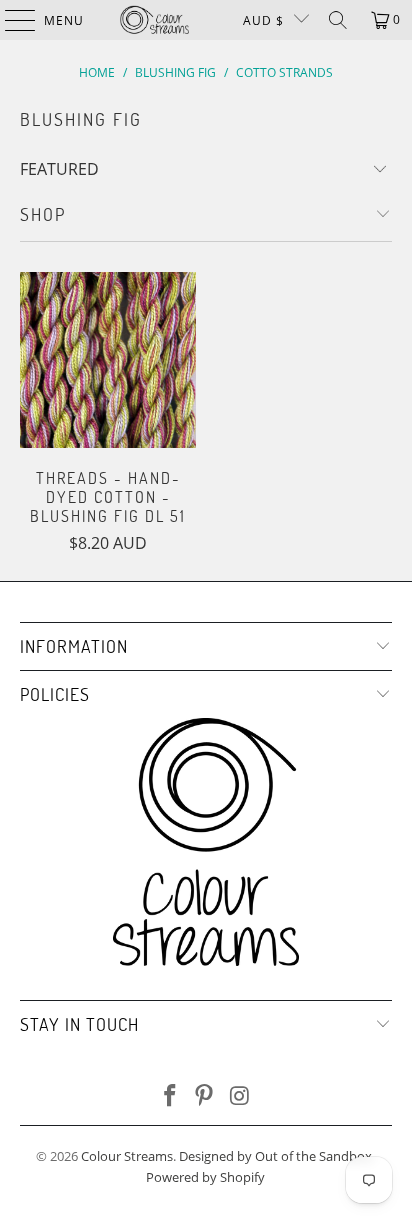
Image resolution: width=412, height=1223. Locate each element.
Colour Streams (127, 1156)
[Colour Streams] (155, 20)
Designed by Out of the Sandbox (275, 1156)
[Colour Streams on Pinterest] (205, 1096)
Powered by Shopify (205, 1177)
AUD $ (263, 20)
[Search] (338, 20)
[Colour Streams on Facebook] (170, 1096)
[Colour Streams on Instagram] (240, 1096)
